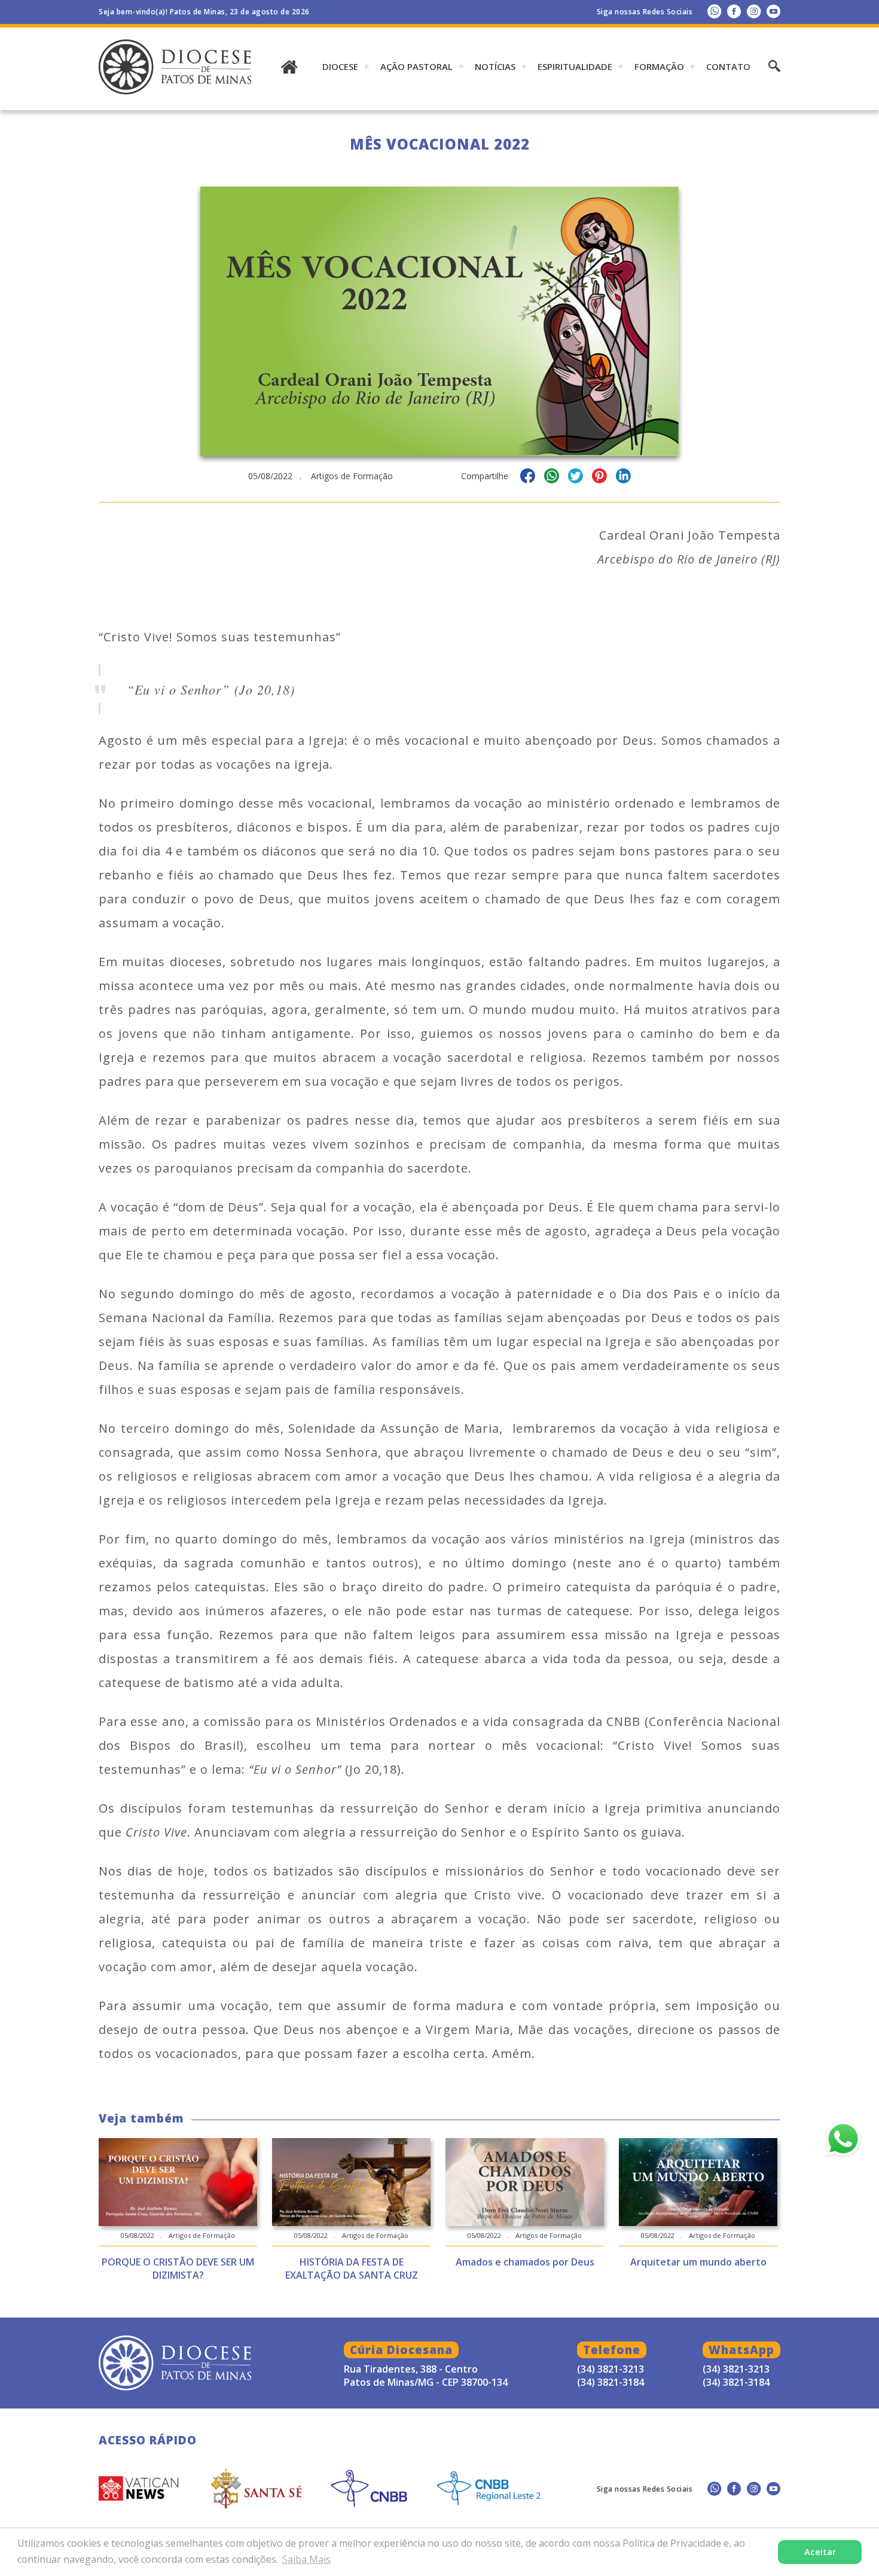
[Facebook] (734, 11)
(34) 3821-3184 (736, 2382)
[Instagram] (754, 11)
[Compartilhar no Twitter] (576, 478)
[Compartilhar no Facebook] (528, 478)
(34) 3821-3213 (736, 2369)
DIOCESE (340, 66)
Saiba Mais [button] (306, 2559)
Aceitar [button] (820, 2552)
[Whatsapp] (714, 11)
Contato (728, 66)
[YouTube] (773, 11)
